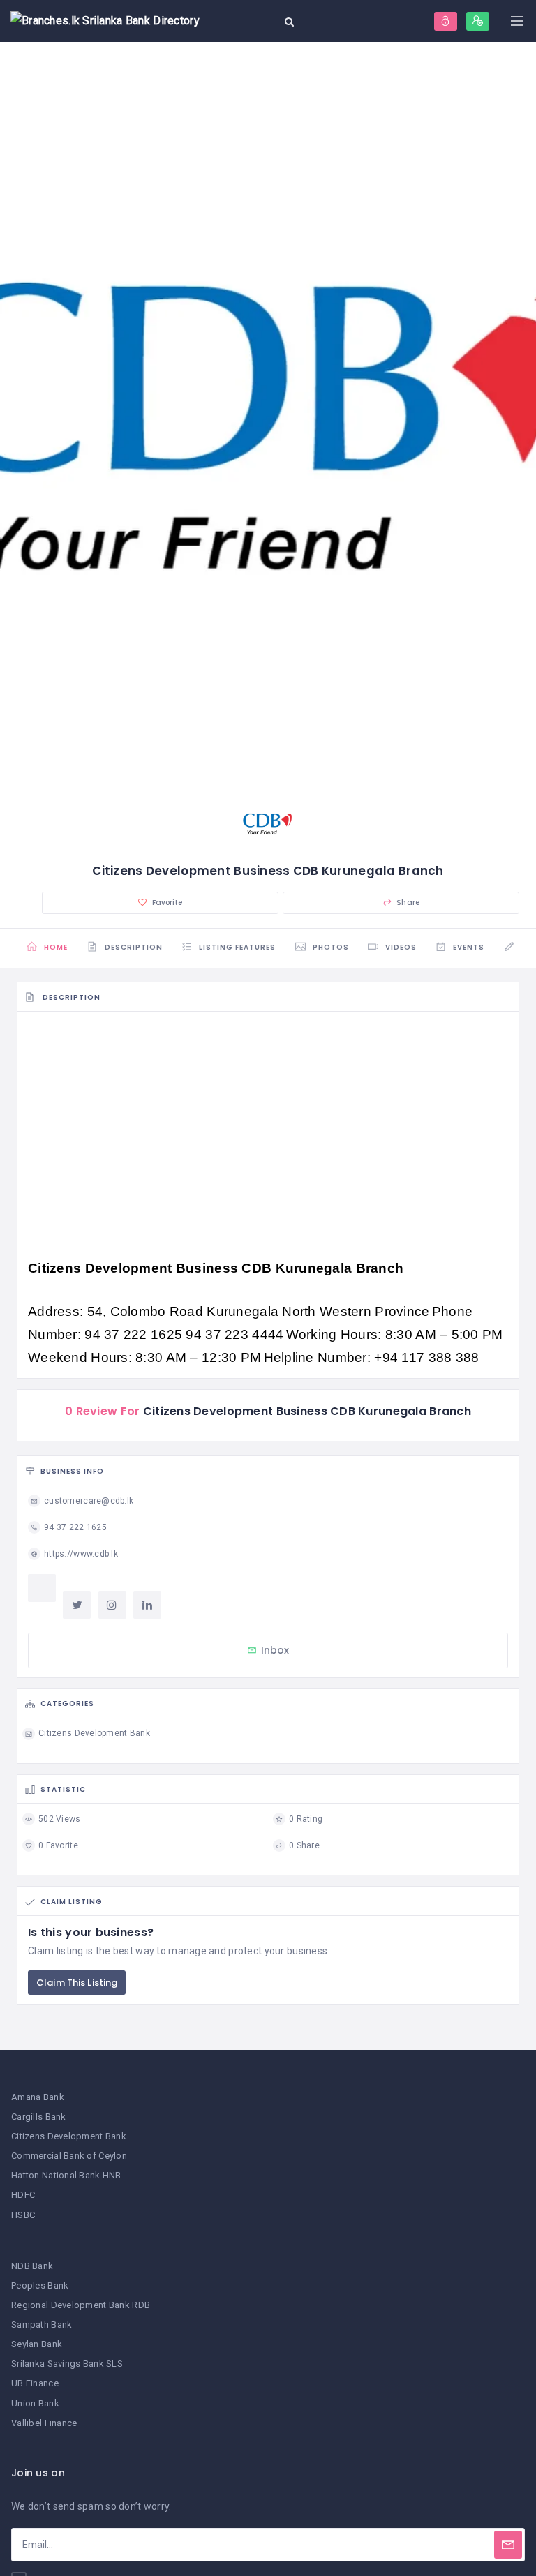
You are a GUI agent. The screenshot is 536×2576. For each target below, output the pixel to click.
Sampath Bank (42, 2324)
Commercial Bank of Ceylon (69, 2156)
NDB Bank (32, 2266)
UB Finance (35, 2383)
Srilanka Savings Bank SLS (67, 2364)
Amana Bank (38, 2097)
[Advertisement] (268, 1124)
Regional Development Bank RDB (81, 2305)
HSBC (23, 2215)
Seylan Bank (37, 2344)
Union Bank (35, 2403)
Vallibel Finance (44, 2423)
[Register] (478, 21)
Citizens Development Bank (69, 2136)
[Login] (446, 21)
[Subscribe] (508, 2545)
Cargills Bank (39, 2117)
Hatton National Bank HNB (66, 2175)
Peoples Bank (40, 2285)
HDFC (23, 2195)
